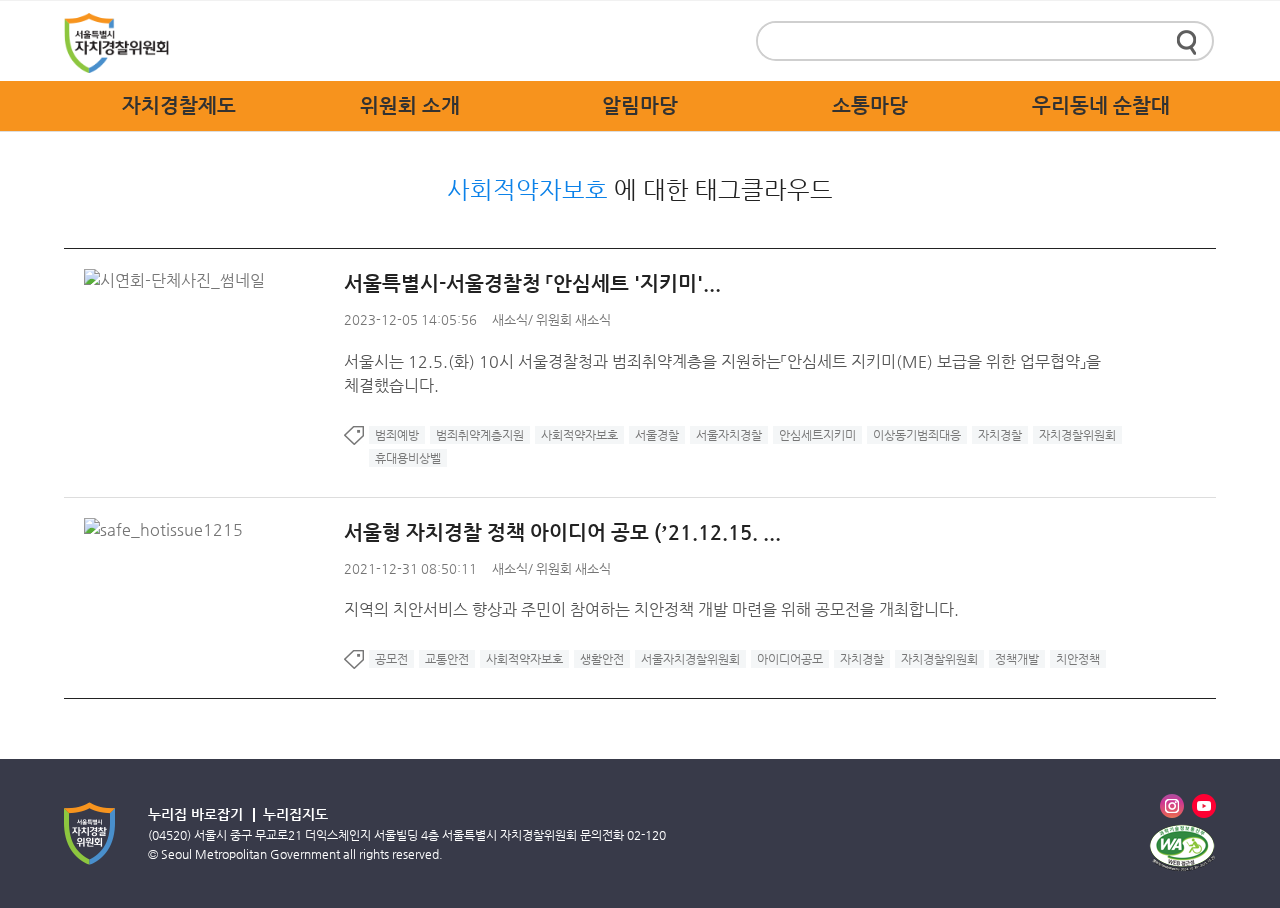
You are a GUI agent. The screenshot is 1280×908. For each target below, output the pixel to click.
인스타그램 (1172, 806)
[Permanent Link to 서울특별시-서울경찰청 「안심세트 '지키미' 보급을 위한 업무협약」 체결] (179, 280)
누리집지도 (295, 814)
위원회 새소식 (573, 319)
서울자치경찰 (729, 435)
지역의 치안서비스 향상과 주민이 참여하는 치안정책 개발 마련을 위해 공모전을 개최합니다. (651, 609)
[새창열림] (1182, 848)
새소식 (510, 319)
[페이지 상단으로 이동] (1246, 758)
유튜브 (1204, 806)
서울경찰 (657, 435)
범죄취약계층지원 (480, 435)
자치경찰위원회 (1077, 435)
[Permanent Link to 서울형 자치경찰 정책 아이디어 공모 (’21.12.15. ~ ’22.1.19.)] (168, 529)
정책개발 (1017, 659)
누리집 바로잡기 (195, 814)
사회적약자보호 (579, 435)
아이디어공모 (790, 659)
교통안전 (447, 659)
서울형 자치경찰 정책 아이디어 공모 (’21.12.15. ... (562, 532)
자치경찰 (1000, 435)
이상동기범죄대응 (917, 435)
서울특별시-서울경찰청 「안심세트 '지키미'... (532, 283)
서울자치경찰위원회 (690, 659)
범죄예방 (397, 435)
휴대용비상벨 (408, 458)
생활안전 (602, 659)
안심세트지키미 (817, 435)
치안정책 (1078, 659)
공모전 (391, 659)
